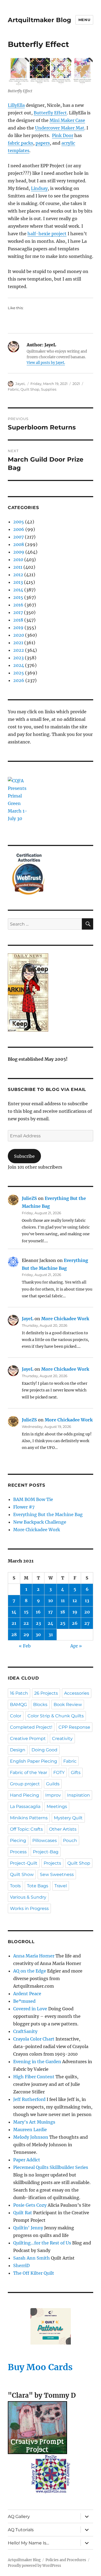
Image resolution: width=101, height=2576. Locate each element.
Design (18, 1750)
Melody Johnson (31, 2137)
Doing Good (44, 1750)
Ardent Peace (27, 1994)
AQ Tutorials (21, 2530)
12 (75, 1601)
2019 (18, 627)
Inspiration (79, 1795)
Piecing (18, 1840)
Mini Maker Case (67, 120)
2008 (19, 544)
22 (26, 1623)
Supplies (49, 389)
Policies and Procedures (66, 2560)
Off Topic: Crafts (26, 1829)
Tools (15, 1886)
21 (14, 1623)
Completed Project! (31, 1727)
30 (38, 1635)
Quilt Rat (23, 2213)
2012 (18, 575)
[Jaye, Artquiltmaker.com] (50, 992)
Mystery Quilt (68, 1818)
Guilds (53, 1784)
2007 (18, 537)
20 (87, 1612)
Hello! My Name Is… (28, 2543)
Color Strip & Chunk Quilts (56, 1716)
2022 (19, 650)
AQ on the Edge (30, 1971)
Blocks (40, 1705)
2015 (18, 597)
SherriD (21, 2265)
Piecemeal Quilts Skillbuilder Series (51, 2167)
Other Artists (63, 1829)
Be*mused (24, 2001)
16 (38, 1612)
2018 (18, 620)
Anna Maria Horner (34, 1956)
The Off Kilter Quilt (34, 2273)
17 (50, 1612)
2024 (19, 665)
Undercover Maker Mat (60, 128)
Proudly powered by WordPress (34, 2566)
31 (51, 1635)
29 (26, 1635)
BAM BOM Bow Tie (33, 1499)
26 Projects (46, 1693)
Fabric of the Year (29, 1773)
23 (38, 1623)
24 (50, 1623)
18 (63, 1612)
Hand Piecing (25, 1795)
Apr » (76, 1646)
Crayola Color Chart (34, 2039)
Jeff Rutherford (29, 2099)
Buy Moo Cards (40, 2367)
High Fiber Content (34, 2077)
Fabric (13, 389)
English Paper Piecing (34, 1761)
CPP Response (74, 1727)
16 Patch (19, 1693)
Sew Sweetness (57, 1874)
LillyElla (16, 105)
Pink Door (63, 135)
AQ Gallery (19, 2517)
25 (63, 1623)
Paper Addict (27, 2160)
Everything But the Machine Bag (48, 1514)
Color (16, 1716)
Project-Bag (46, 1852)
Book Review (68, 1705)
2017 (18, 612)
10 (51, 1601)
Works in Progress (29, 1908)
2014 (18, 590)
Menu (84, 20)
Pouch (70, 1840)
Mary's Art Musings (34, 2122)
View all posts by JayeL (46, 363)
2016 (18, 605)
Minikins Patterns (29, 1818)
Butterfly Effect (50, 113)
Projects (52, 1863)
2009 (19, 552)
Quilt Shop (30, 389)
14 (14, 1612)
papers (43, 143)
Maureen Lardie (30, 2130)
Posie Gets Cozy (30, 2205)
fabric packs (20, 143)
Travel (61, 1886)
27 (87, 1623)
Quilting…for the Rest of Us (42, 2243)
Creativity (62, 1739)
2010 (18, 559)
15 (26, 1612)
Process (18, 1852)
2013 (18, 582)
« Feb (25, 1646)
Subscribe (24, 1156)
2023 (18, 658)
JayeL (20, 384)
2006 (19, 529)
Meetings (57, 1806)
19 (75, 1612)
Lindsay (39, 188)
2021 (76, 384)
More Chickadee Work (65, 1319)
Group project (25, 1784)
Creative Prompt (28, 1739)
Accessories (77, 1693)
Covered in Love (30, 2009)
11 (63, 1601)
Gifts (76, 1773)
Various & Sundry (28, 1897)
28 (14, 1635)
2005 (19, 522)
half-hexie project (47, 234)
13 (87, 1601)
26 (75, 1623)
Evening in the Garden (37, 2062)
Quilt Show (22, 1874)
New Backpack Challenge (40, 1522)
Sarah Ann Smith (32, 2258)
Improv (53, 1795)
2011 (18, 567)
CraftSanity (25, 2031)
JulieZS (29, 1198)
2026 (19, 680)
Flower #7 (24, 1507)
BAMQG (18, 1705)
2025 (19, 673)
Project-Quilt (24, 1863)
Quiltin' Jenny (28, 2228)
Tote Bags (38, 1886)
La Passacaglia (25, 1806)
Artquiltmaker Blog (39, 20)
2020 (19, 635)
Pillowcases (45, 1840)
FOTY (59, 1773)
